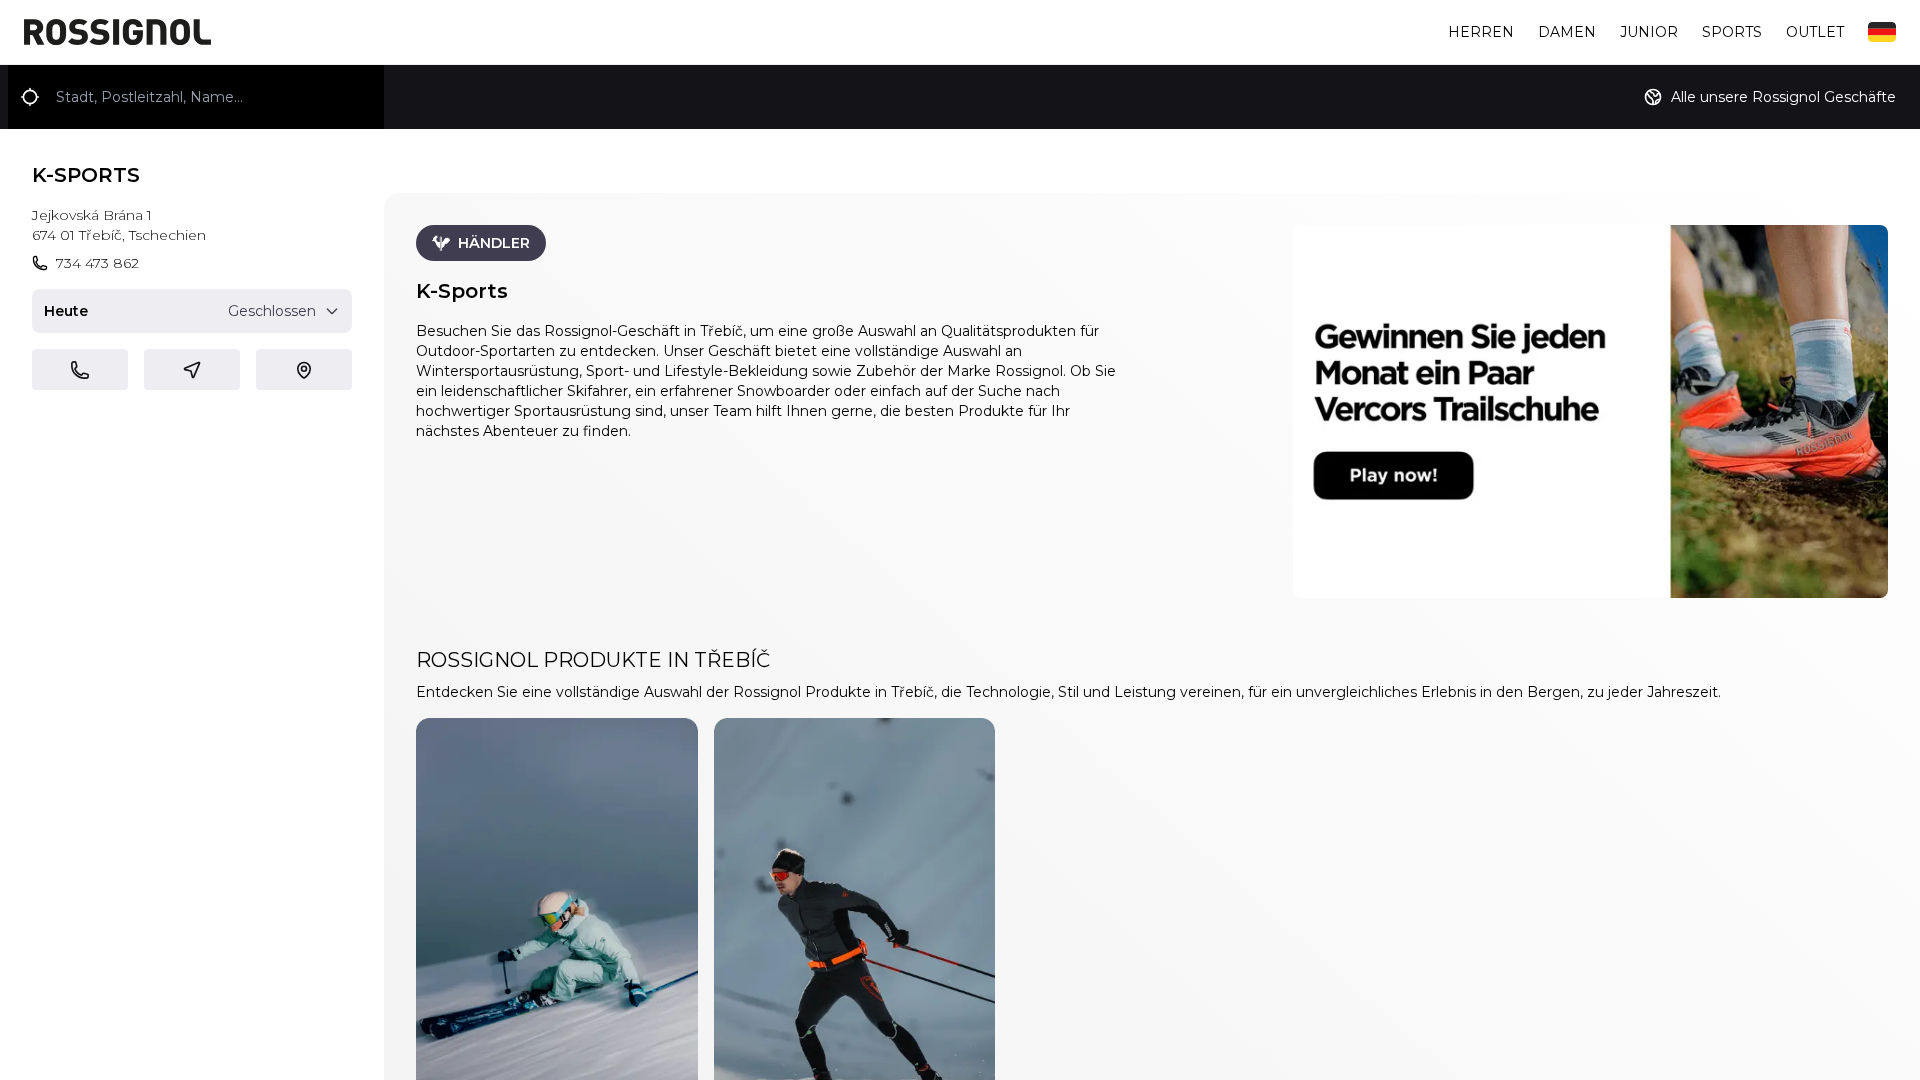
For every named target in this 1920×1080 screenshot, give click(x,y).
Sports (1732, 32)
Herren (1481, 32)
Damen (1567, 32)
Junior (1649, 32)
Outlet (1815, 32)
